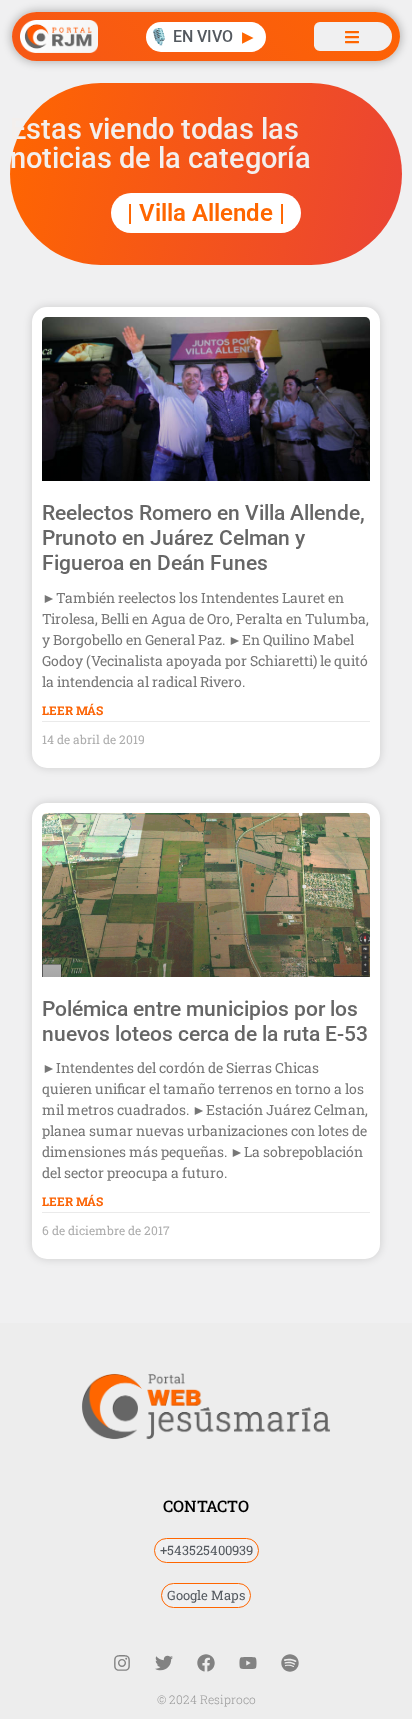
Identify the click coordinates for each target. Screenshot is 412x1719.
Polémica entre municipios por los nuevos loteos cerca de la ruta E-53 (205, 1021)
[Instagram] (122, 1663)
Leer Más (72, 710)
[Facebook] (206, 1663)
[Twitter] (164, 1663)
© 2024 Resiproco (206, 1699)
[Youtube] (248, 1663)
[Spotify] (290, 1663)
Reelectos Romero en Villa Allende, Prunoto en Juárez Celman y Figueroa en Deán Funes (203, 538)
